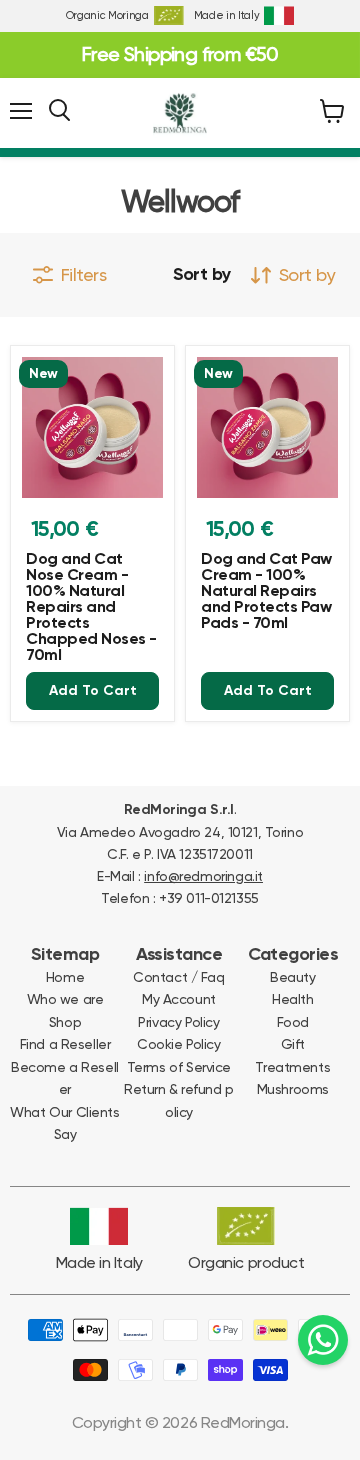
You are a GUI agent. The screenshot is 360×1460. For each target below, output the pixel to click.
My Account (179, 999)
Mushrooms (293, 1089)
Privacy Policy (178, 1022)
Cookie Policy (179, 1044)
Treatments (292, 1067)
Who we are (65, 999)
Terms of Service (179, 1067)
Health (292, 999)
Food (293, 1022)
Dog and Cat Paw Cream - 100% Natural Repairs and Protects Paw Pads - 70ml (266, 592)
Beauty (292, 977)
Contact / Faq (179, 977)
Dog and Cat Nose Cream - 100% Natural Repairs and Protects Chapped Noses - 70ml (91, 608)
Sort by (202, 275)
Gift (293, 1044)
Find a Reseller (65, 1044)
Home (65, 977)
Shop (65, 1022)
